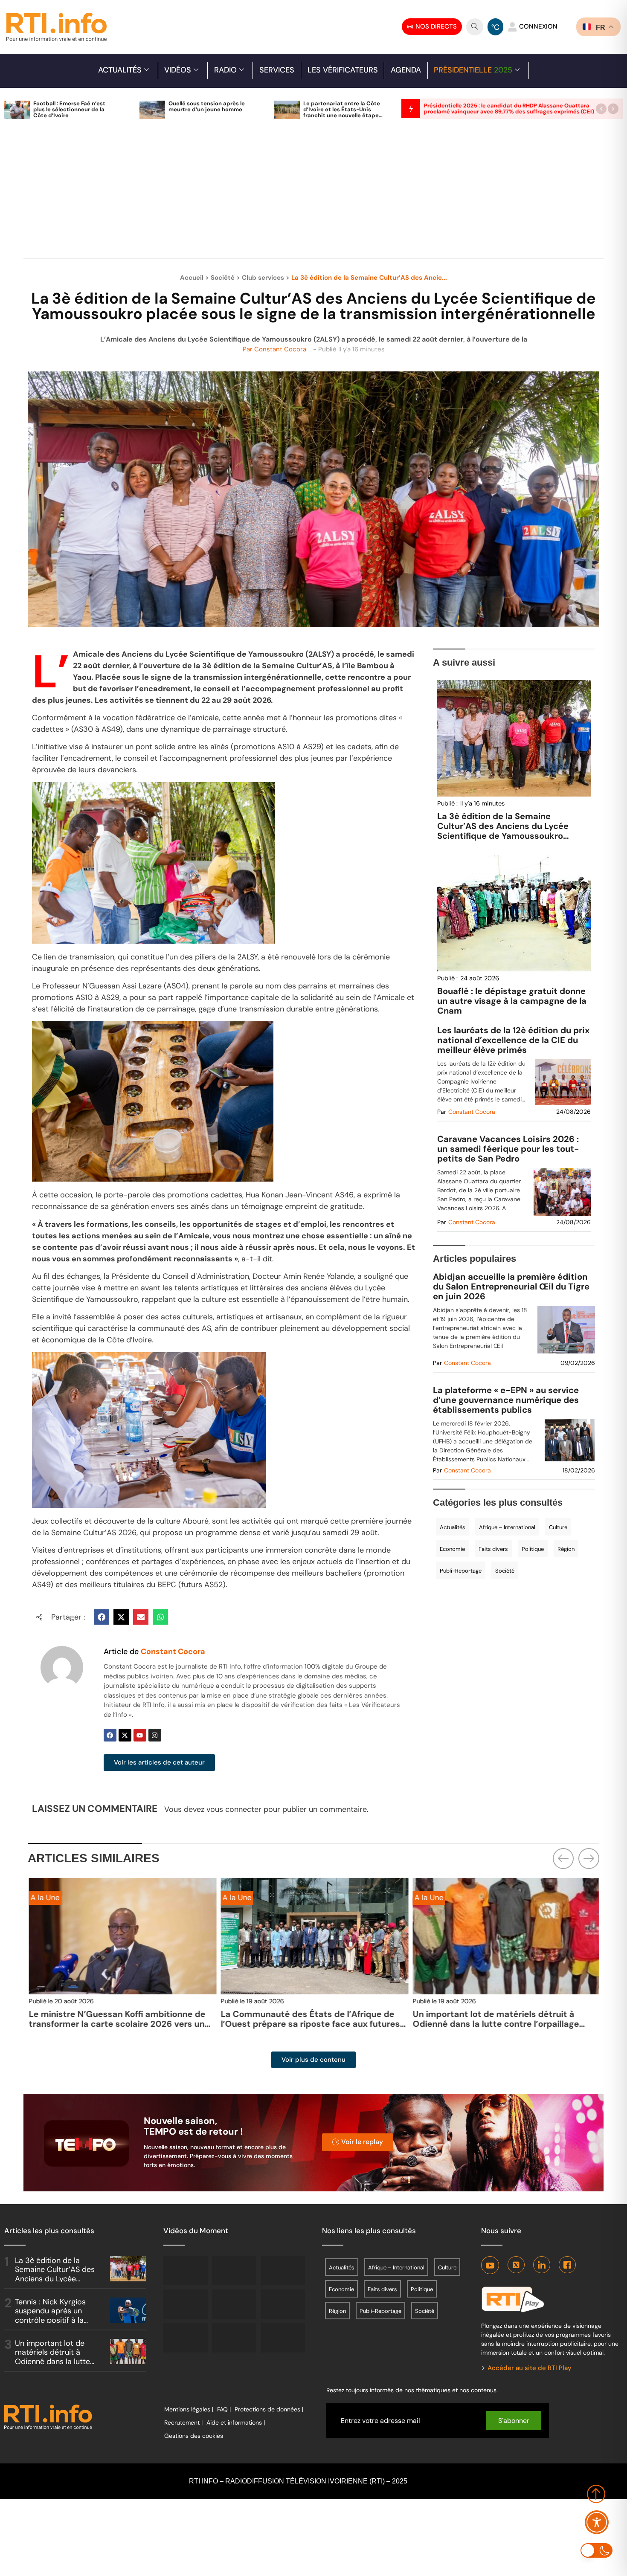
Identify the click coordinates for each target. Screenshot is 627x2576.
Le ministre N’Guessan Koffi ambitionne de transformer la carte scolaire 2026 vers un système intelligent (116, 2024)
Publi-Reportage (461, 1571)
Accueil (192, 278)
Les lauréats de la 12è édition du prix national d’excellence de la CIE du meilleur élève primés (514, 1040)
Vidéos (178, 70)
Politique (533, 1549)
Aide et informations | (236, 2422)
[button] (601, 109)
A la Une (44, 1898)
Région (566, 1549)
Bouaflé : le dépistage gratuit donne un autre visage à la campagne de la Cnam (512, 1001)
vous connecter (234, 1809)
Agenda (406, 70)
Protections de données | (269, 2409)
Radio (225, 70)
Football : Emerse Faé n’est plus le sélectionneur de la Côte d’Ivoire (69, 109)
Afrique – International (507, 1527)
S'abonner (514, 2421)
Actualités (120, 70)
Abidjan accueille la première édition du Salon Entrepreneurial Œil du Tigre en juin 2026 (511, 1287)
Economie (452, 1549)
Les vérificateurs (343, 70)
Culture (558, 1527)
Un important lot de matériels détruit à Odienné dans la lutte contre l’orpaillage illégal (495, 2024)
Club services (263, 278)
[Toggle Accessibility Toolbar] (597, 2522)
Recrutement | (183, 2422)
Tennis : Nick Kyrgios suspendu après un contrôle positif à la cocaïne (50, 2316)
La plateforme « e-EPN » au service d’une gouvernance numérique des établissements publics (506, 1400)
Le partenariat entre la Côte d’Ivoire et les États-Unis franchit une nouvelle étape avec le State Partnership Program (342, 115)
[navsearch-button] (475, 27)
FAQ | (224, 2409)
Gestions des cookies (194, 2436)
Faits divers (493, 1549)
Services (277, 70)
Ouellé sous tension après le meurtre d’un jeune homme (207, 106)
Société (223, 278)
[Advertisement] (313, 194)
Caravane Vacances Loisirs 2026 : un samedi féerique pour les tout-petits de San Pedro (508, 1149)
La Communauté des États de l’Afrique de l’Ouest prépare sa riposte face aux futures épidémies (309, 2024)
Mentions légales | (189, 2409)
